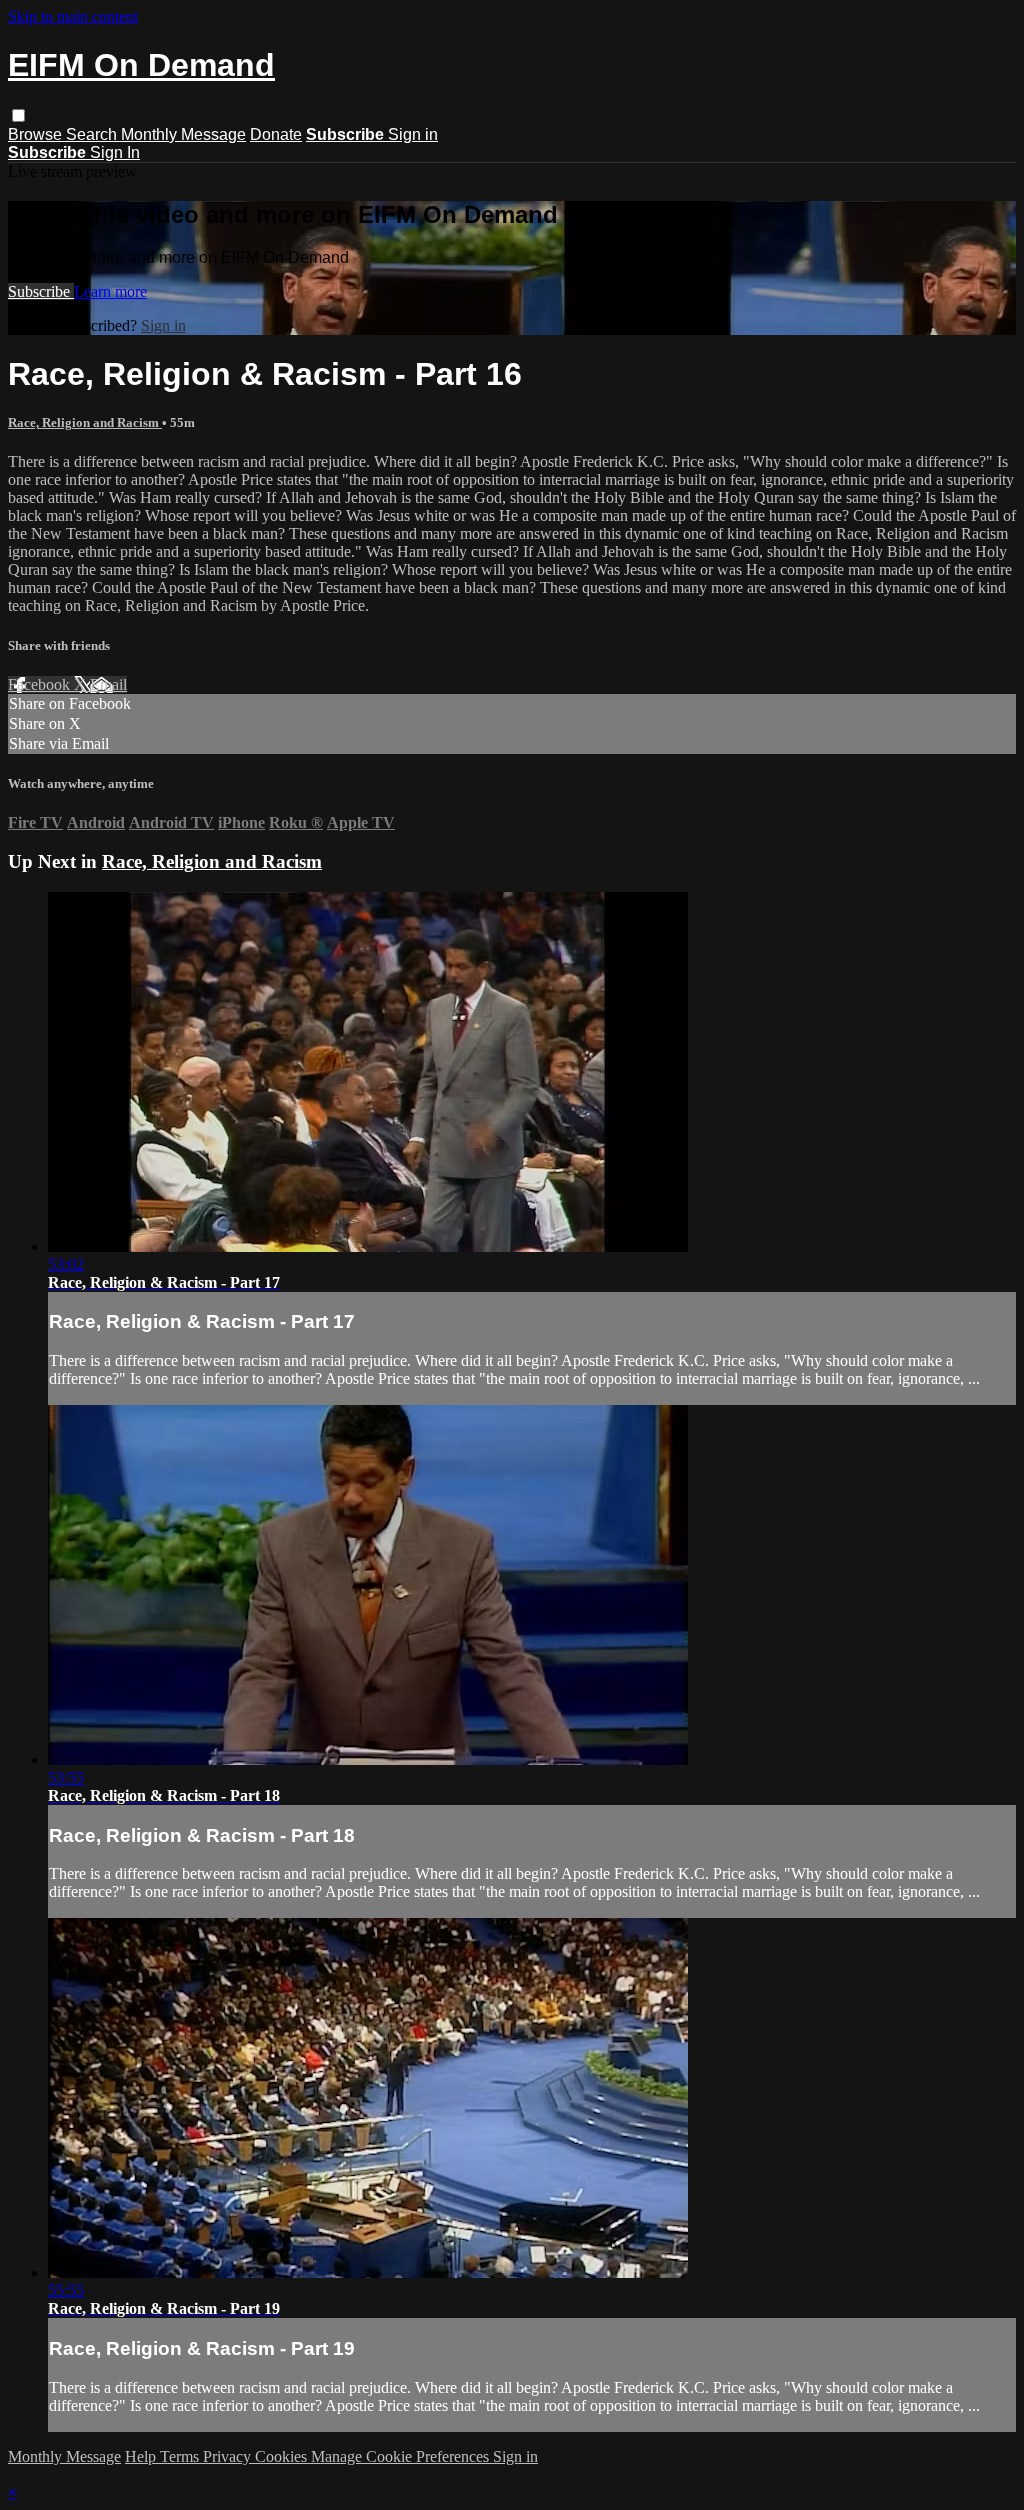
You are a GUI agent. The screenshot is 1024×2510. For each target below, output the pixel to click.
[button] (18, 115)
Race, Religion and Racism (85, 422)
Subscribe (41, 291)
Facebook (41, 684)
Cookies (283, 2456)
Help (142, 2456)
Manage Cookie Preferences (402, 2456)
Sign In (115, 152)
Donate (276, 134)
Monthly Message (183, 134)
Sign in (413, 134)
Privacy (229, 2456)
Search (93, 134)
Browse (37, 134)
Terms (181, 2456)
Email (108, 684)
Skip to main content (73, 16)
